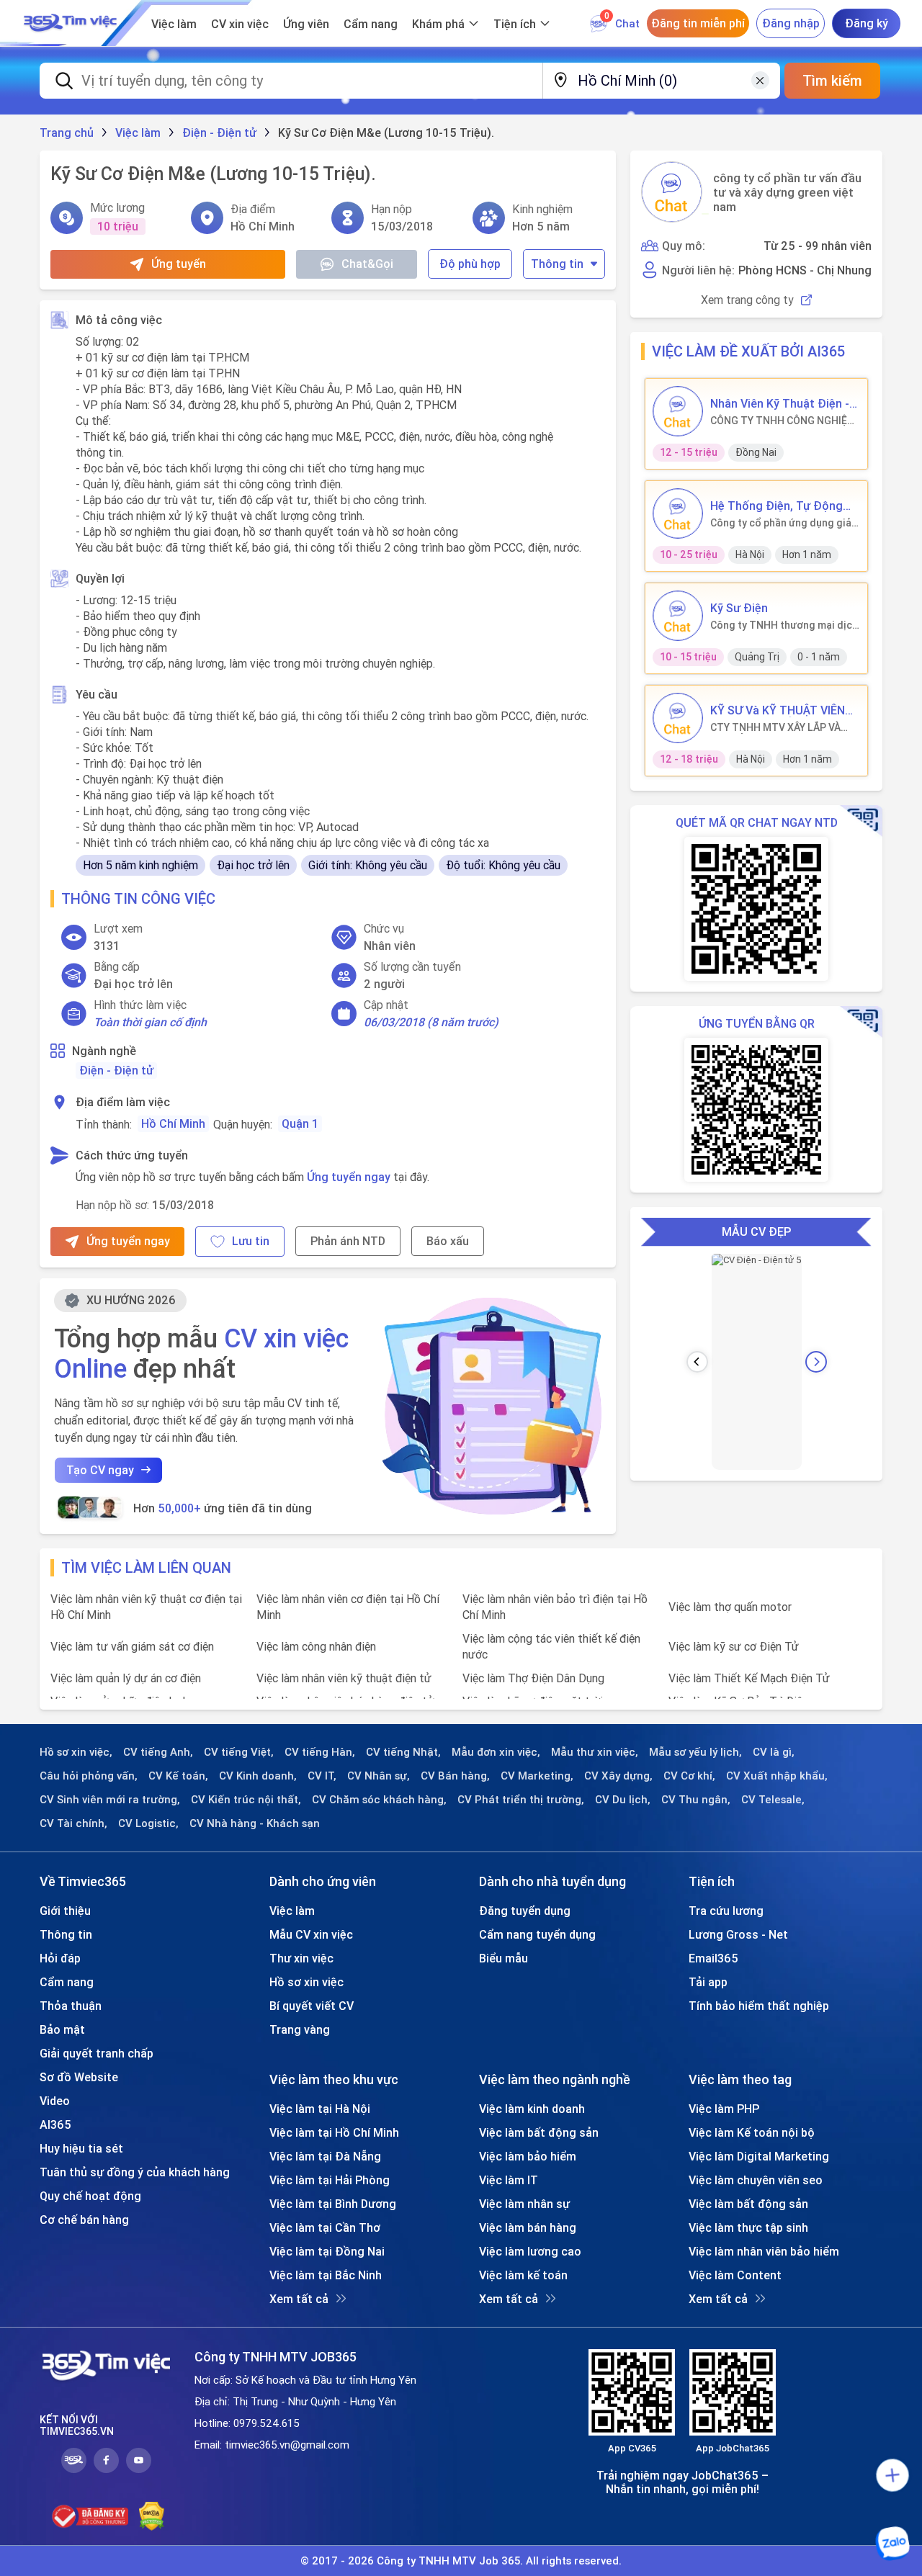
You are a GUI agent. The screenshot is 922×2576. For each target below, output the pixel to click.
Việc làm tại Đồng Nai (327, 2251)
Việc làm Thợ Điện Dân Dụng (533, 1678)
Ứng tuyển (179, 264)
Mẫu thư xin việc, (595, 1752)
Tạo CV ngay (100, 1470)
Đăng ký (867, 23)
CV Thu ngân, (696, 1800)
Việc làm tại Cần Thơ (325, 2227)
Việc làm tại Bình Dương (333, 2204)
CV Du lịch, (623, 1800)
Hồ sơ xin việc (306, 1982)
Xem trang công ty (747, 300)
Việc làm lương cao (530, 2251)
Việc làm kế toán (523, 2275)
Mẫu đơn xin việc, (496, 1752)
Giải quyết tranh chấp (97, 2053)
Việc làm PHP (724, 2109)
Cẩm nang (371, 24)
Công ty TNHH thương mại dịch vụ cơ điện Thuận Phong (784, 625)
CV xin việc (240, 24)
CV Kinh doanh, (258, 1776)
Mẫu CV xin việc (311, 1934)
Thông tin (557, 264)
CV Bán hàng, (455, 1776)
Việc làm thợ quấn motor (730, 1607)
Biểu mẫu (503, 1958)
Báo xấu (448, 1241)
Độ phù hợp (470, 264)
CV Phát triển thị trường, (521, 1800)
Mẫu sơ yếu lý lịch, (695, 1752)
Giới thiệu (65, 1911)
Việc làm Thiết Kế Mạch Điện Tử (749, 1678)
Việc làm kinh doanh (532, 2109)
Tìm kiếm (832, 80)
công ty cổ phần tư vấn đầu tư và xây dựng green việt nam (787, 192)
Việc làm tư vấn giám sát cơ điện (132, 1646)
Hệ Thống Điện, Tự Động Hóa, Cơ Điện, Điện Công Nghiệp (776, 506)
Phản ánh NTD (348, 1241)
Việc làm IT (509, 2180)
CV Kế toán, (178, 1776)
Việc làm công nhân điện (316, 1646)
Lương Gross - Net (738, 1934)
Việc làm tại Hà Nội (320, 2109)
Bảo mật (62, 2029)
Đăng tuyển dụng (525, 1911)
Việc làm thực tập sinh (748, 2227)
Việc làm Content (735, 2275)
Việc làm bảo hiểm (528, 2156)
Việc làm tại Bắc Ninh (326, 2275)
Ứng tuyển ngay (349, 1177)
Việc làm (174, 24)
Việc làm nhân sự (524, 2204)
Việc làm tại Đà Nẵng (325, 2156)
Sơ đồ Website (79, 2077)
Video (55, 2101)
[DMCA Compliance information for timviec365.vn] (152, 2516)
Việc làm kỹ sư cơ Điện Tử (734, 1646)
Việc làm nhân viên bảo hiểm (764, 2251)
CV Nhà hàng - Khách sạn (255, 1823)
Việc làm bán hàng (528, 2227)
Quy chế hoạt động (90, 2196)
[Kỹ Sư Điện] (678, 616)
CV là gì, (774, 1752)
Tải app (708, 1982)
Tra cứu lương (726, 1911)
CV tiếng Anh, (158, 1752)
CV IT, (322, 1776)
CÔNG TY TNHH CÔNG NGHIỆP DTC (782, 421)
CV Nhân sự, (379, 1776)
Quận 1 (300, 1123)
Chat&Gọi (367, 264)
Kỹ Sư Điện (739, 608)
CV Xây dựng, (618, 1776)
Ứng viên (306, 24)
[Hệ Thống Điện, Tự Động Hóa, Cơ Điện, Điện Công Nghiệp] (678, 513)
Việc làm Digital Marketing (759, 2156)
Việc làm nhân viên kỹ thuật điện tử (344, 1678)
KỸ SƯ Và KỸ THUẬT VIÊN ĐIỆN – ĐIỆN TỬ (778, 710)
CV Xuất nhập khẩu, (777, 1776)
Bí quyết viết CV (312, 2006)
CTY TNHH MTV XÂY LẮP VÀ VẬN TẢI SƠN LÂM (775, 727)
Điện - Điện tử (116, 1070)
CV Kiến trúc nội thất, (246, 1800)
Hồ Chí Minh (173, 1123)
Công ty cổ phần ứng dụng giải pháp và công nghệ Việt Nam (782, 523)
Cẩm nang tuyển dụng (537, 1934)
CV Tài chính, (73, 1823)
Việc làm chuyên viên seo (756, 2180)
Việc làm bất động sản (539, 2132)
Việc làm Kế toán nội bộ (752, 2132)
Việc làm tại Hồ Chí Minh (334, 2132)
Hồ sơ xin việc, (76, 1752)
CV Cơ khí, (689, 1776)
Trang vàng (300, 2029)
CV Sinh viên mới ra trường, (110, 1800)
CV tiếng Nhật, (403, 1752)
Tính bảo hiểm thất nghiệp (759, 2006)
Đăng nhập (791, 23)
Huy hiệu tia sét (81, 2148)
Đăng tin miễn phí (698, 23)
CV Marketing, (537, 1776)
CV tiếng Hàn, (320, 1752)
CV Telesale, (773, 1800)
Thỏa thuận (71, 2006)
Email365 (713, 1958)
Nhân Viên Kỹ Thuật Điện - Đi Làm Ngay (780, 403)
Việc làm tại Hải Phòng (330, 2180)
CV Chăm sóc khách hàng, (379, 1800)
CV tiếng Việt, (239, 1752)
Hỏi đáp (60, 1958)
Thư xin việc (301, 1958)
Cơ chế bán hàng (84, 2220)
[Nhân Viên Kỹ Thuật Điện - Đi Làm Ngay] (678, 411)
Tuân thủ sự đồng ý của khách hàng (135, 2172)
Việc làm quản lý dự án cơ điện (126, 1678)
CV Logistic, (148, 1823)
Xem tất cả (299, 2299)
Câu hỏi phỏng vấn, (89, 1776)
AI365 (55, 2124)
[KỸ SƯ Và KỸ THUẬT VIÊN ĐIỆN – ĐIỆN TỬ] (678, 718)
